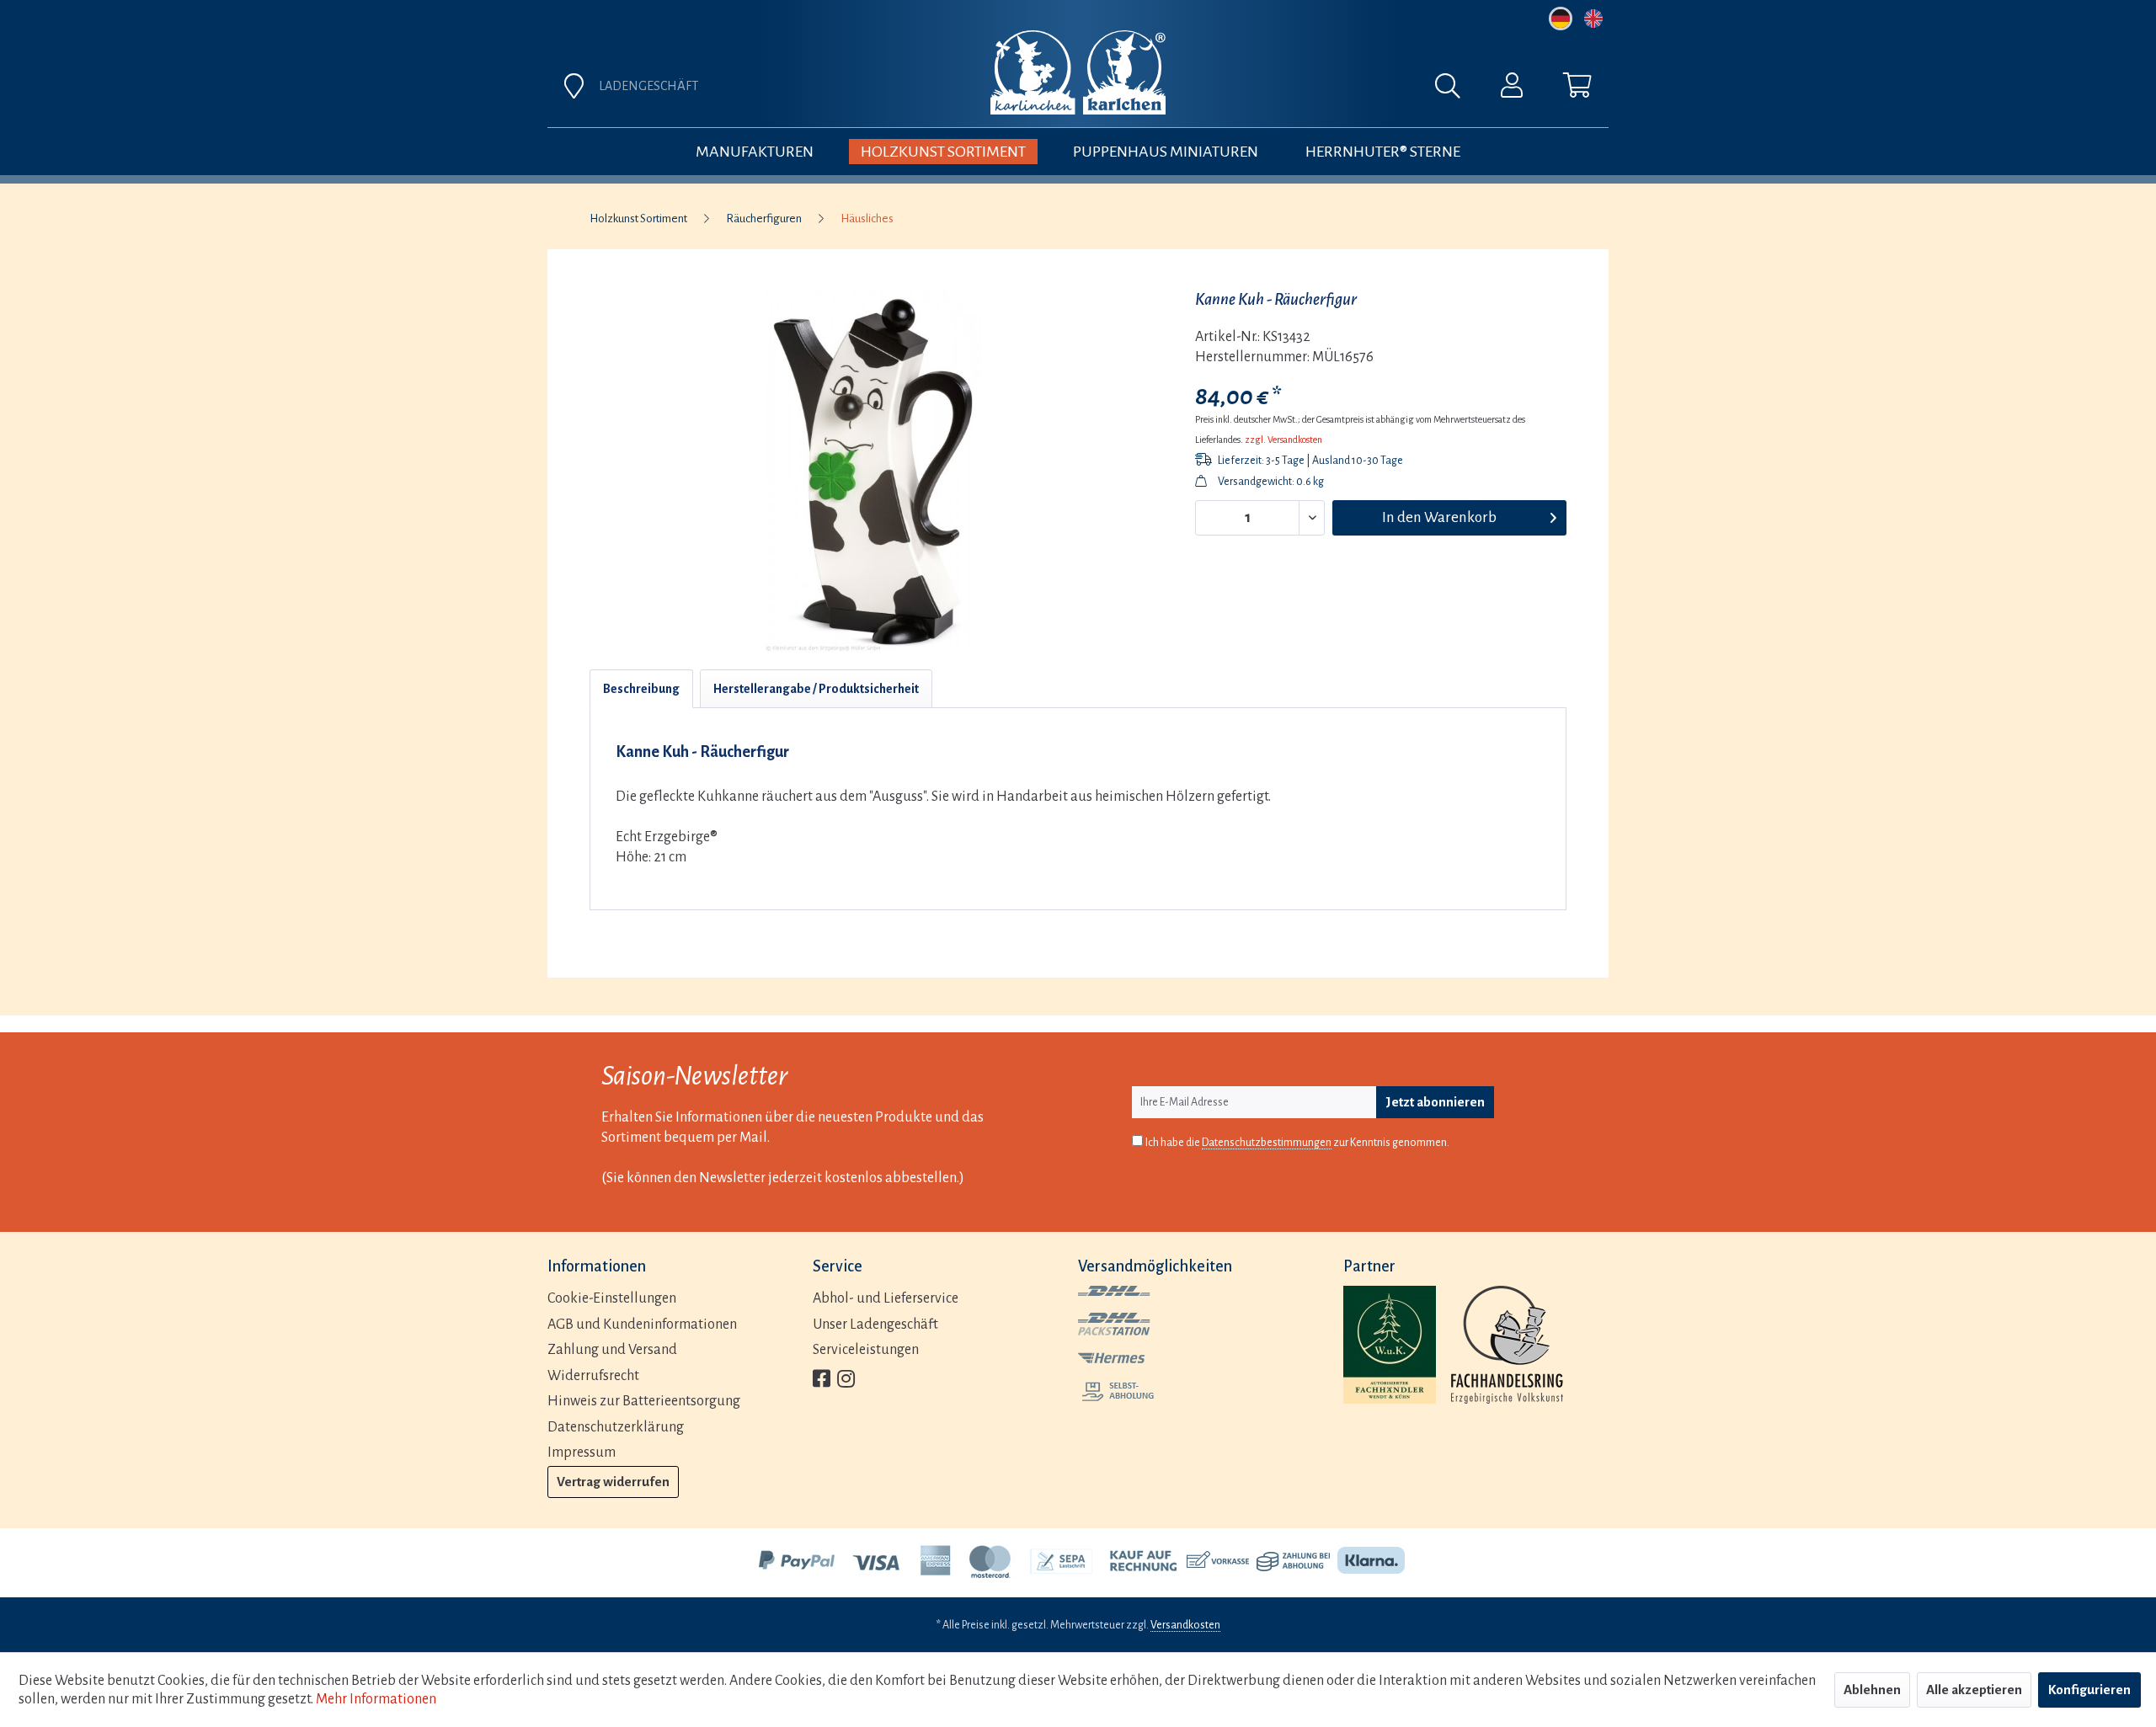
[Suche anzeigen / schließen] (1456, 90)
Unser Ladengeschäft (875, 1325)
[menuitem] (1265, 90)
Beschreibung (641, 689)
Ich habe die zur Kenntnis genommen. (1297, 1143)
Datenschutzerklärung (616, 1427)
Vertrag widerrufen (613, 1482)
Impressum (582, 1452)
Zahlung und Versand (612, 1350)
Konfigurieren (2089, 1690)
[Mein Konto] (1512, 89)
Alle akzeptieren (1974, 1690)
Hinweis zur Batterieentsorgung (644, 1401)
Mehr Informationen (376, 1699)
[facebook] (822, 1381)
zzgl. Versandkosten (1283, 440)
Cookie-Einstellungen (612, 1298)
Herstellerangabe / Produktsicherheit (816, 689)
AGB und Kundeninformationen (642, 1325)
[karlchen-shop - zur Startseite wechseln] (1078, 72)
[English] (1593, 19)
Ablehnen (1872, 1690)
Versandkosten (1185, 1625)
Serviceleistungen (866, 1350)
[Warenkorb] (1577, 89)
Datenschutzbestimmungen (1267, 1143)
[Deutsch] (1561, 19)
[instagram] (846, 1381)
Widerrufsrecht (593, 1376)
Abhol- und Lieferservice (886, 1298)
